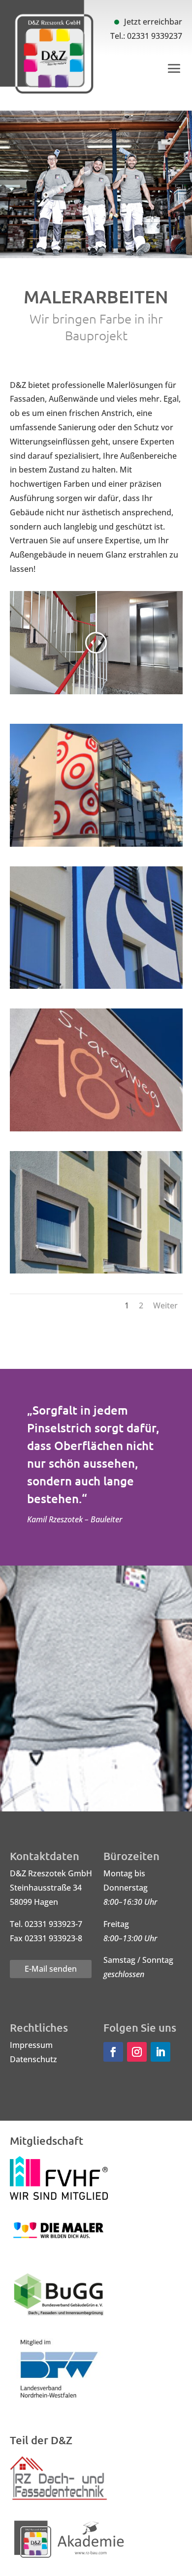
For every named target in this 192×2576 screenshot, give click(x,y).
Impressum (31, 2045)
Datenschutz (33, 2059)
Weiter (165, 1305)
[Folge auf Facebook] (113, 2052)
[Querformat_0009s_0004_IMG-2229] (96, 844)
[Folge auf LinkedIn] (160, 2052)
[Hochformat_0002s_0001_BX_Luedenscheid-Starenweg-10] (96, 1271)
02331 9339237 (155, 36)
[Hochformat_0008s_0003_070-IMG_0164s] (96, 986)
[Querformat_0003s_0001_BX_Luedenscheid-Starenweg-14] (96, 1128)
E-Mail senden (51, 1969)
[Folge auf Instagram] (137, 2052)
